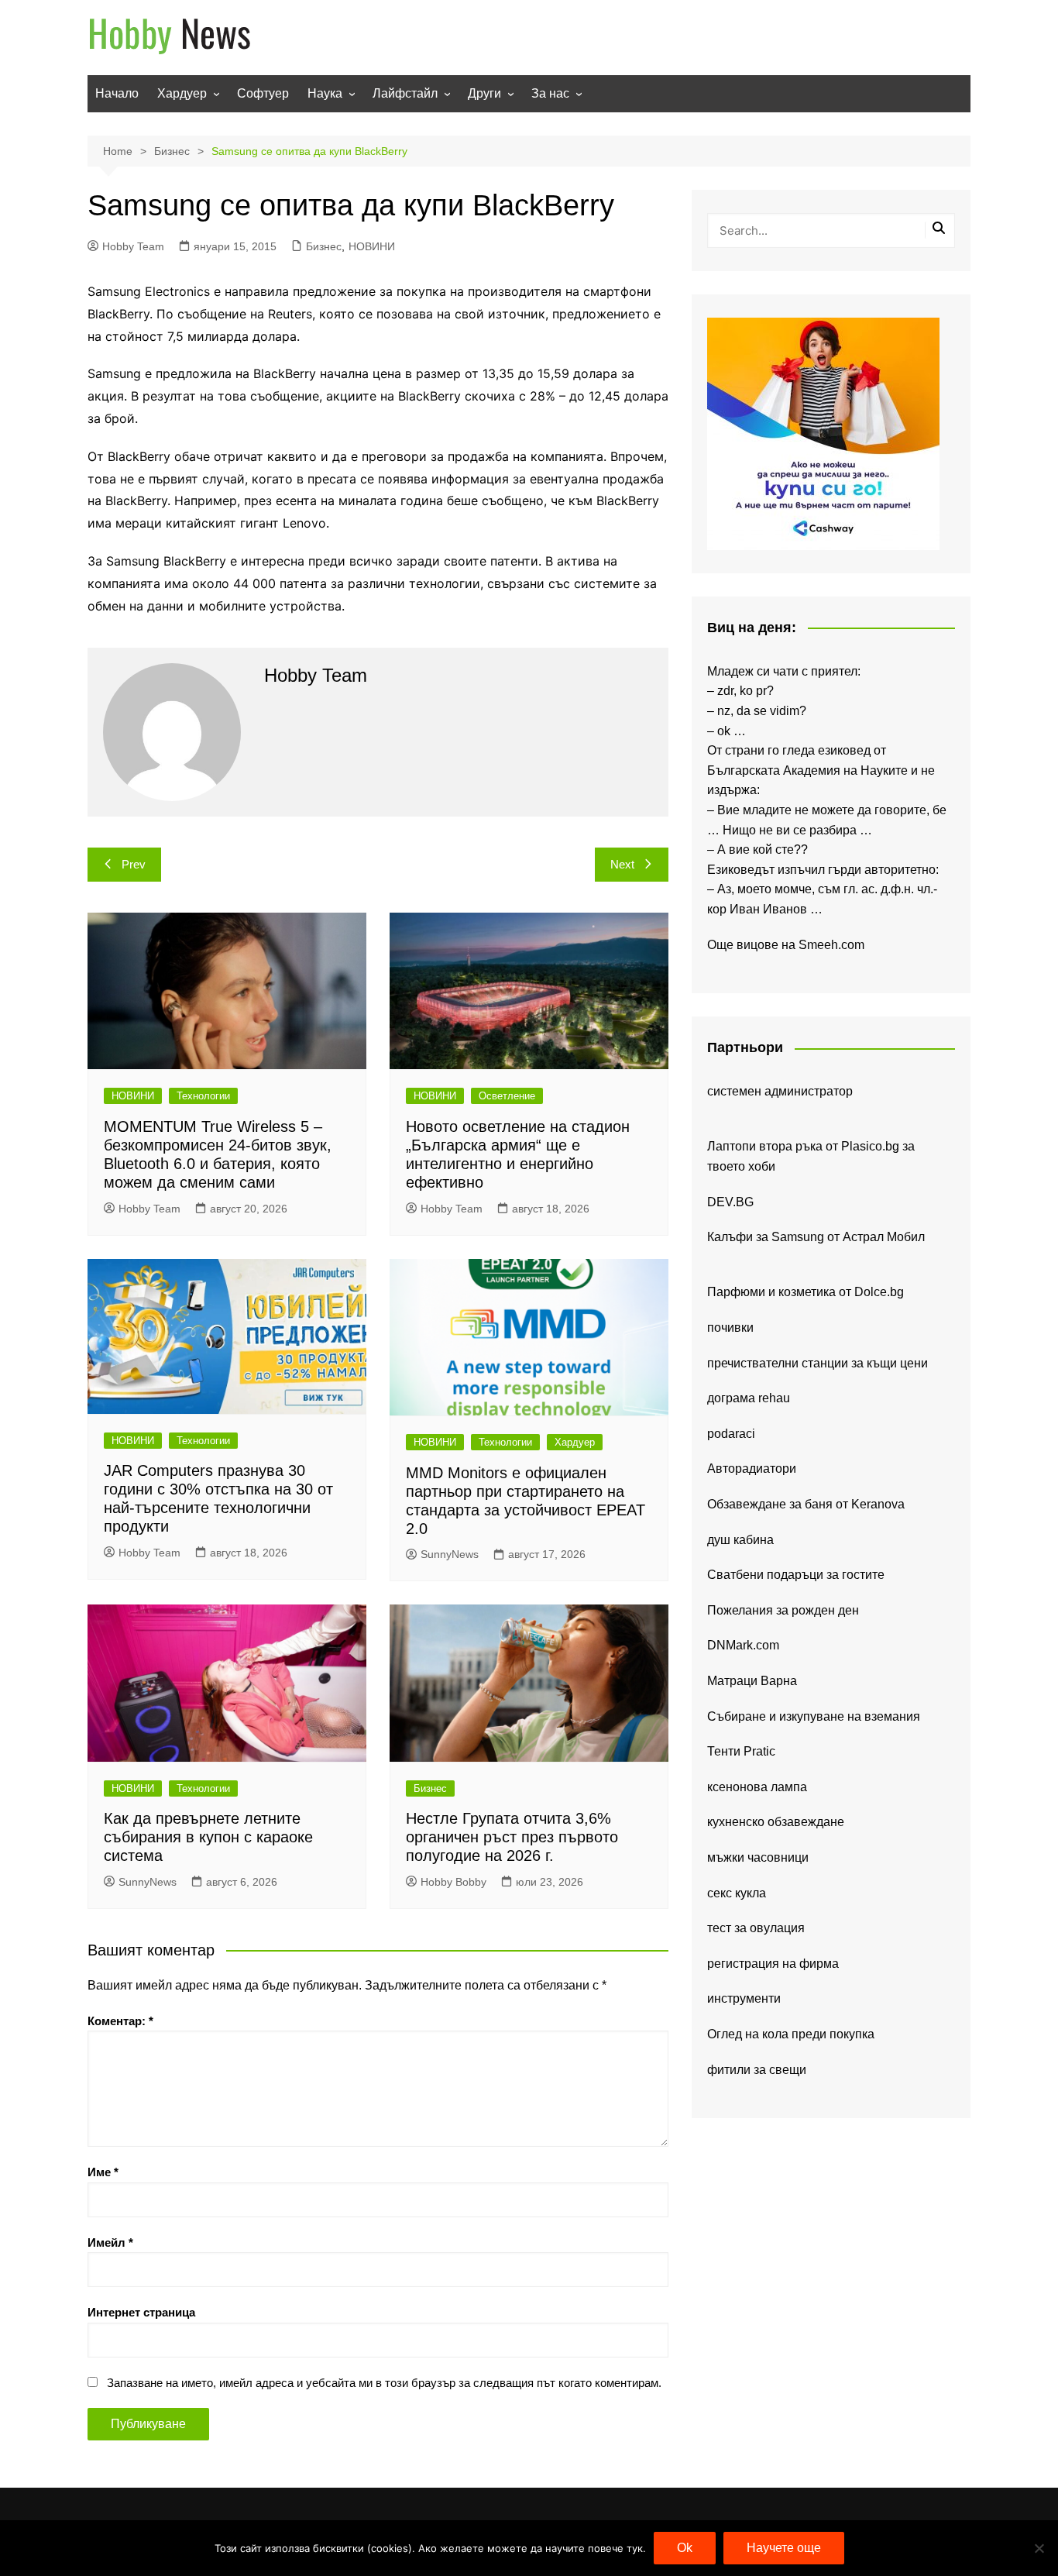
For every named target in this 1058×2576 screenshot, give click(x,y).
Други (484, 93)
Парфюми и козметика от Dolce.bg (806, 1292)
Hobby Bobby (453, 1882)
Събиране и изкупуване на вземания (814, 1716)
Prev (134, 864)
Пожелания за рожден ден (783, 1610)
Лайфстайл (405, 93)
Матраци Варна (752, 1681)
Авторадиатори (752, 1469)
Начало (117, 93)
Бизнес (324, 246)
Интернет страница (141, 2312)
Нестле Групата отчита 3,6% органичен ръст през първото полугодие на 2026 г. (512, 1837)
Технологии (203, 1096)
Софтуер (263, 93)
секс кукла (737, 1893)
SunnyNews (450, 1554)
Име (103, 2172)
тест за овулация (756, 1928)
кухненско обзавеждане (776, 1822)
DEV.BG (730, 1202)
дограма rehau (749, 1398)
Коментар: (120, 2021)
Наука (325, 93)
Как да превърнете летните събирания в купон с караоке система (208, 1837)
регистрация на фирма (773, 1964)
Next (622, 864)
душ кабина (740, 1540)
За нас (550, 93)
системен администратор (780, 1091)
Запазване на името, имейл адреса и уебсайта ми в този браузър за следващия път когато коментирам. (384, 2383)
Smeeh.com (831, 945)
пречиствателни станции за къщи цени (818, 1363)
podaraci (731, 1434)
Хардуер (182, 93)
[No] (1039, 2548)
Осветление (507, 1096)
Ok (685, 2548)
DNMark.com (743, 1645)
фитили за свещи (757, 2070)
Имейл (110, 2242)
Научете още (784, 2548)
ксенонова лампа (757, 1787)
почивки (730, 1328)
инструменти (744, 1998)
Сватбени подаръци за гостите (796, 1575)
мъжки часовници (758, 1857)
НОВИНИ (372, 246)
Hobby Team (133, 246)
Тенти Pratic (741, 1751)
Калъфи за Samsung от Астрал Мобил (816, 1237)
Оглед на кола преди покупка (791, 2034)
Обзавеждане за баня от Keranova (806, 1504)
